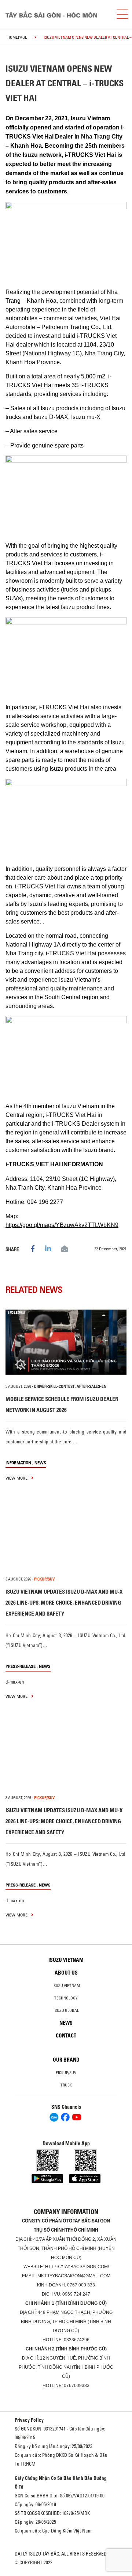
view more (17, 1478)
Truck (66, 2085)
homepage (17, 37)
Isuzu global (66, 2010)
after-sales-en (91, 1386)
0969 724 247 (76, 2294)
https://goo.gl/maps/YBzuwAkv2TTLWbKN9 (62, 1225)
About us (66, 1973)
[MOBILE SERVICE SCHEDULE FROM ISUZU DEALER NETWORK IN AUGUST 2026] (66, 1342)
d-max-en (15, 1682)
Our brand (66, 2060)
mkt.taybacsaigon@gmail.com (74, 2276)
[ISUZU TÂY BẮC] (55, 14)
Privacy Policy (29, 2420)
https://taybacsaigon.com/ (77, 2267)
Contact (66, 2036)
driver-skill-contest (54, 1386)
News (40, 1463)
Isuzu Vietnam (66, 1960)
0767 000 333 (81, 2285)
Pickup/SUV (66, 2073)
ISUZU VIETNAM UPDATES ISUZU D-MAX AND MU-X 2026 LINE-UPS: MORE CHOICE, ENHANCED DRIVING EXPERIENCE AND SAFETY (64, 1603)
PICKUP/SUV (44, 1579)
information (18, 1463)
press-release (21, 1666)
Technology (66, 1998)
